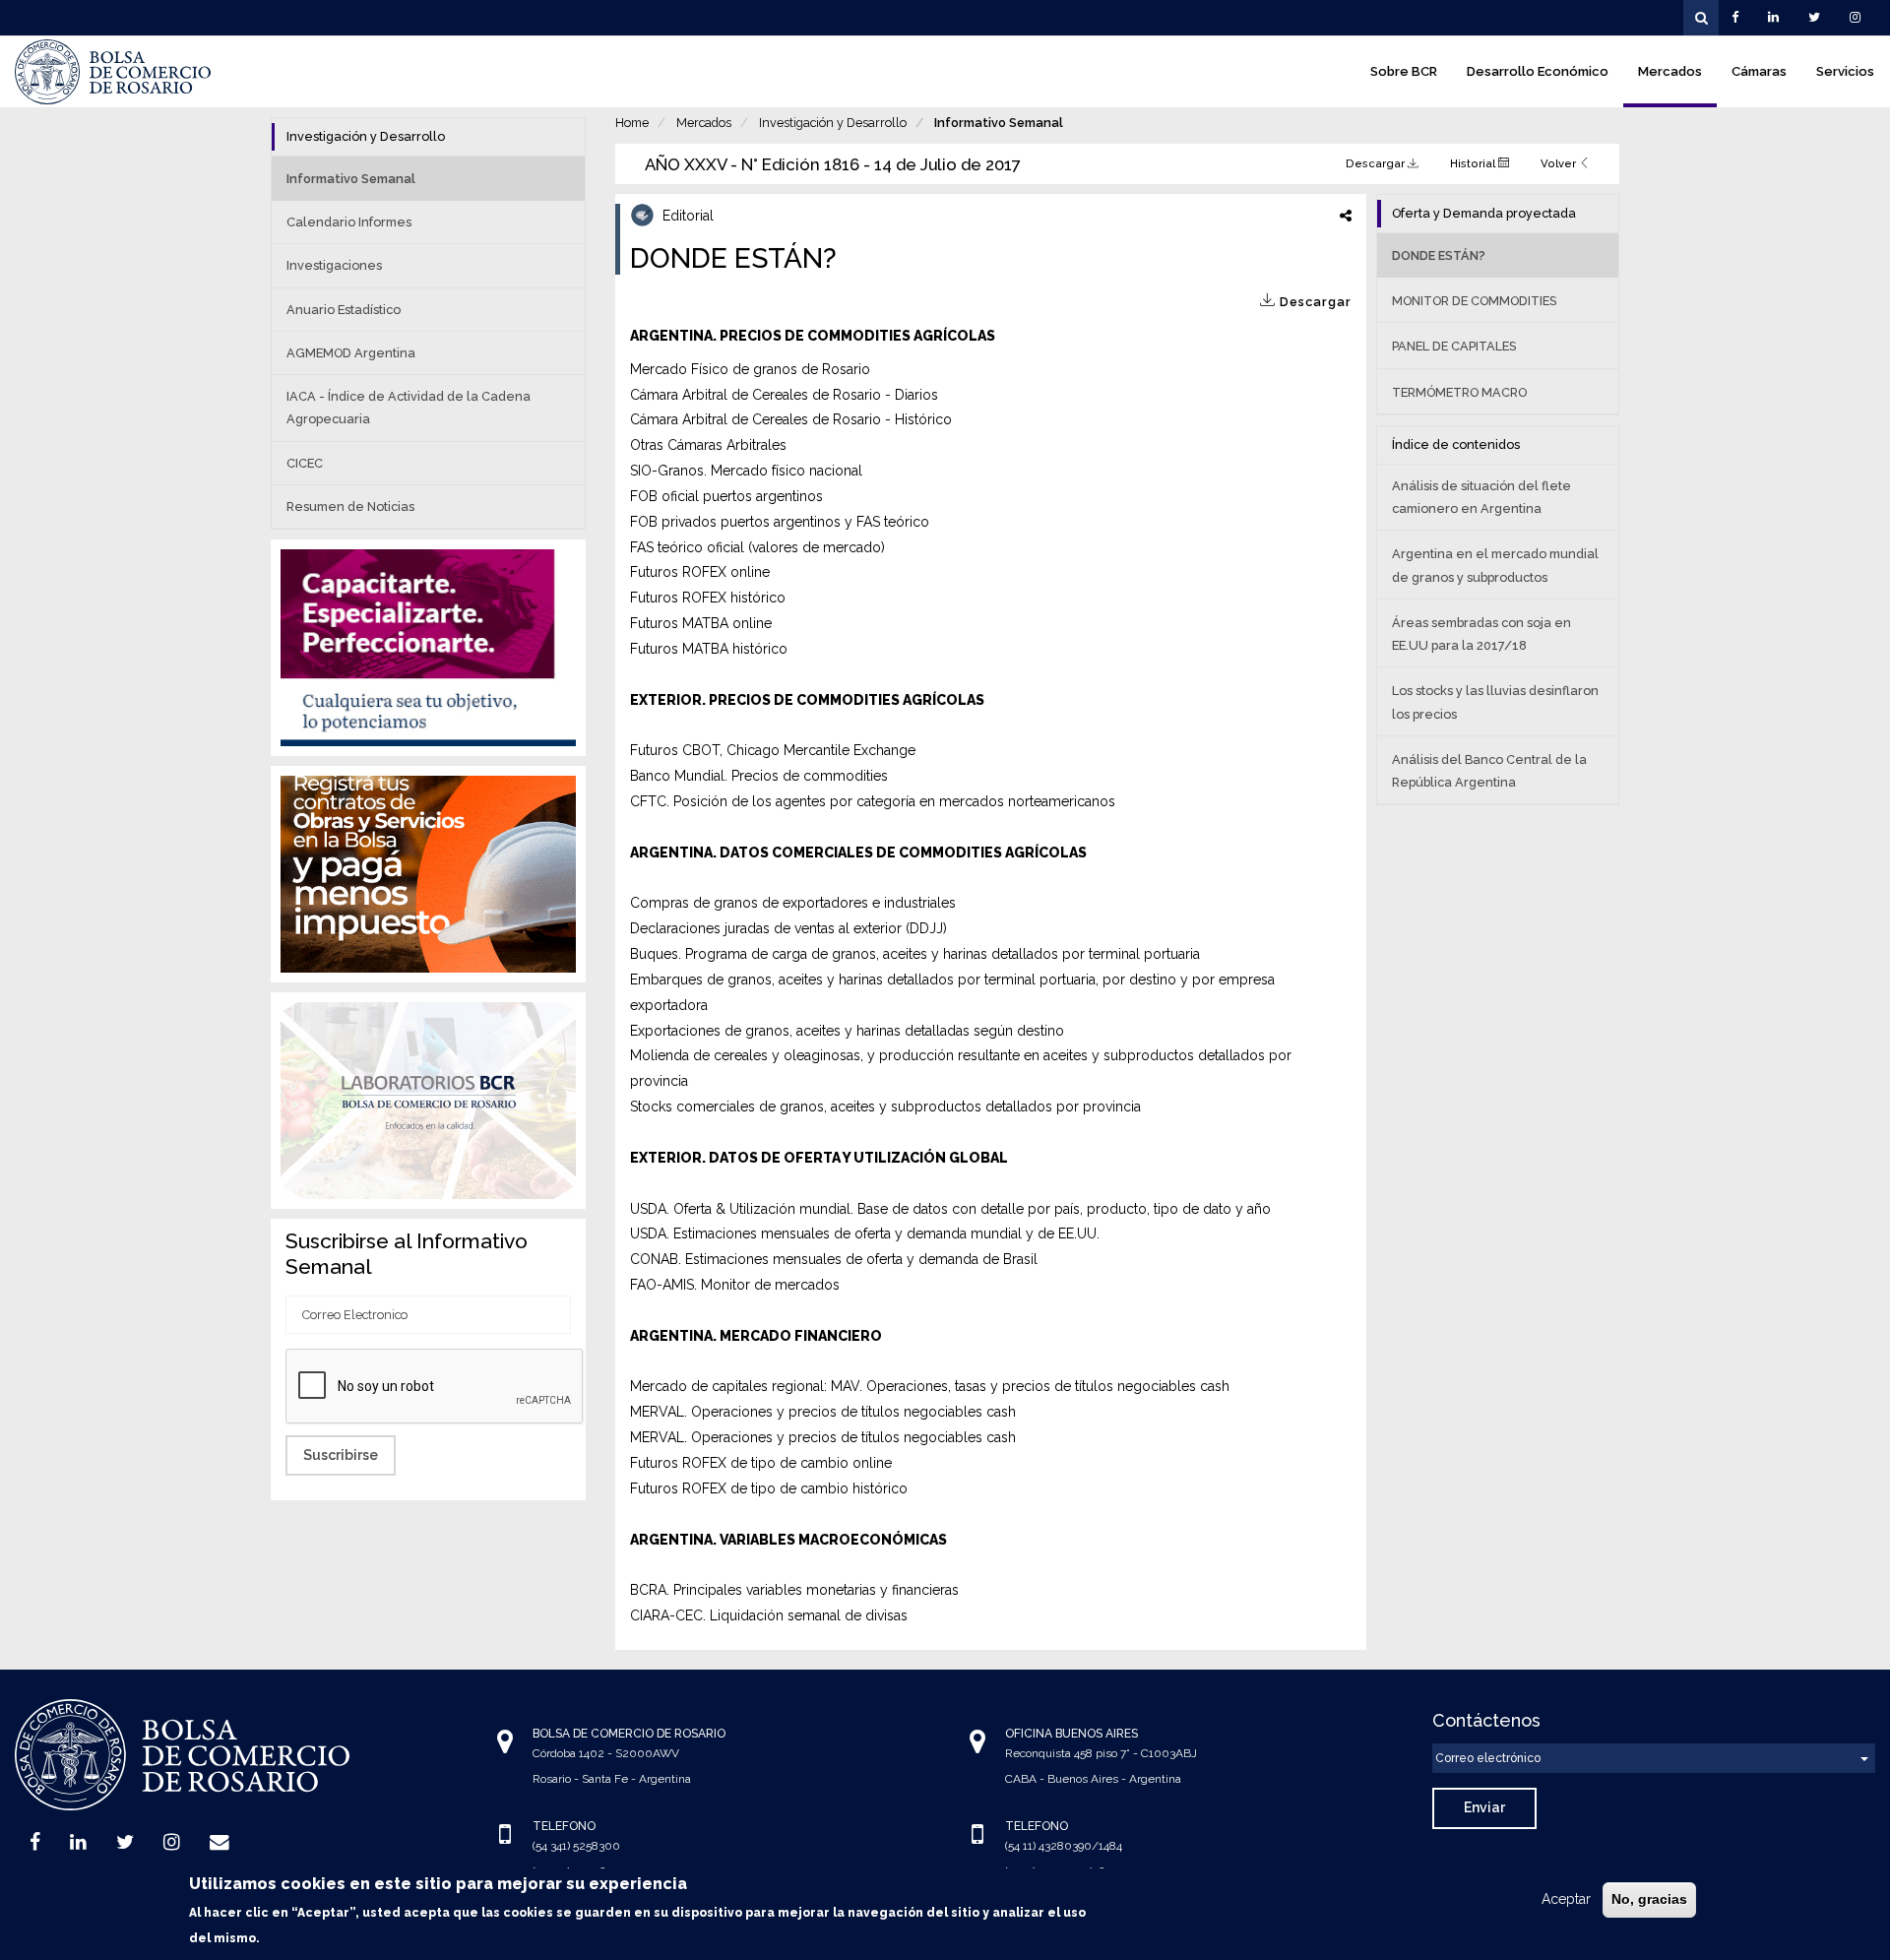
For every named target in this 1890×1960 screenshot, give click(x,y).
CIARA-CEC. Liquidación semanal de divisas (769, 1615)
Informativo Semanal (999, 123)
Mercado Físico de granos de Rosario (750, 369)
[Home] (113, 72)
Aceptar (1566, 1899)
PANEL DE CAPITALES (1454, 346)
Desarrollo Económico (1538, 71)
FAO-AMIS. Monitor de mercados (735, 1285)
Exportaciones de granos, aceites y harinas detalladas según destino (847, 1031)
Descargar (1377, 163)
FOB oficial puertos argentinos (726, 496)
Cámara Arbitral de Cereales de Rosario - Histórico (791, 419)
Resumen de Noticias (350, 506)
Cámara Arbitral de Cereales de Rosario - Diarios (784, 395)
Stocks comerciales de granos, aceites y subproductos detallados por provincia (885, 1106)
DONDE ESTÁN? (1439, 255)
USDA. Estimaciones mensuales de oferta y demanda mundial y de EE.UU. (865, 1233)
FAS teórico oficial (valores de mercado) (757, 547)
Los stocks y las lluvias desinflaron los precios (1495, 702)
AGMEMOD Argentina (351, 353)
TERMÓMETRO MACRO (1459, 392)
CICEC (305, 463)
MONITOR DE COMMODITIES (1474, 301)
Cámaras (1759, 71)
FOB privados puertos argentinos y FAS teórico (780, 522)
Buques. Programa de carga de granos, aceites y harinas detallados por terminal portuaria (915, 954)
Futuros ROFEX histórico (708, 598)
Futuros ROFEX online (700, 572)
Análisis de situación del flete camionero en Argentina (1481, 497)
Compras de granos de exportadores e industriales (793, 903)
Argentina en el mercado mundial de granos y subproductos (1495, 565)
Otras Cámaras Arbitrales (708, 445)
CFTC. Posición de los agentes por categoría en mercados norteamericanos (873, 801)
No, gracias (1649, 1899)
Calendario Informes (349, 222)
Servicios (1845, 71)
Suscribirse (341, 1455)
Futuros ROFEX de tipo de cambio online (761, 1463)
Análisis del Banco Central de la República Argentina (1489, 771)
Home (632, 123)
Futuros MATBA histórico (709, 649)
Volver (1560, 163)
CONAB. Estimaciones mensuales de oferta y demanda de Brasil (834, 1259)
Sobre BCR (1404, 71)
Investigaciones (334, 265)
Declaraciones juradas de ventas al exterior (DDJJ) (788, 928)
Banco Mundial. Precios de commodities (759, 776)
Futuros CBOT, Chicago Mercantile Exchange (773, 750)
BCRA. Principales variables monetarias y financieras (794, 1590)
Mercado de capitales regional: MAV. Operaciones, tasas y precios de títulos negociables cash (930, 1386)
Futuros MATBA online (701, 623)
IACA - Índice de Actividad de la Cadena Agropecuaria (409, 408)
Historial (1474, 163)
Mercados (1670, 71)
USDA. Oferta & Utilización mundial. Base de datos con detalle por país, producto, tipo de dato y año (950, 1209)
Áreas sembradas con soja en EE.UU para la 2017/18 (1481, 634)
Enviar (1484, 1807)
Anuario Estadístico (344, 310)
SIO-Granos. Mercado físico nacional (746, 471)
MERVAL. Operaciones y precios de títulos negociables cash (823, 1412)
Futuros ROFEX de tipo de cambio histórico (769, 1488)
